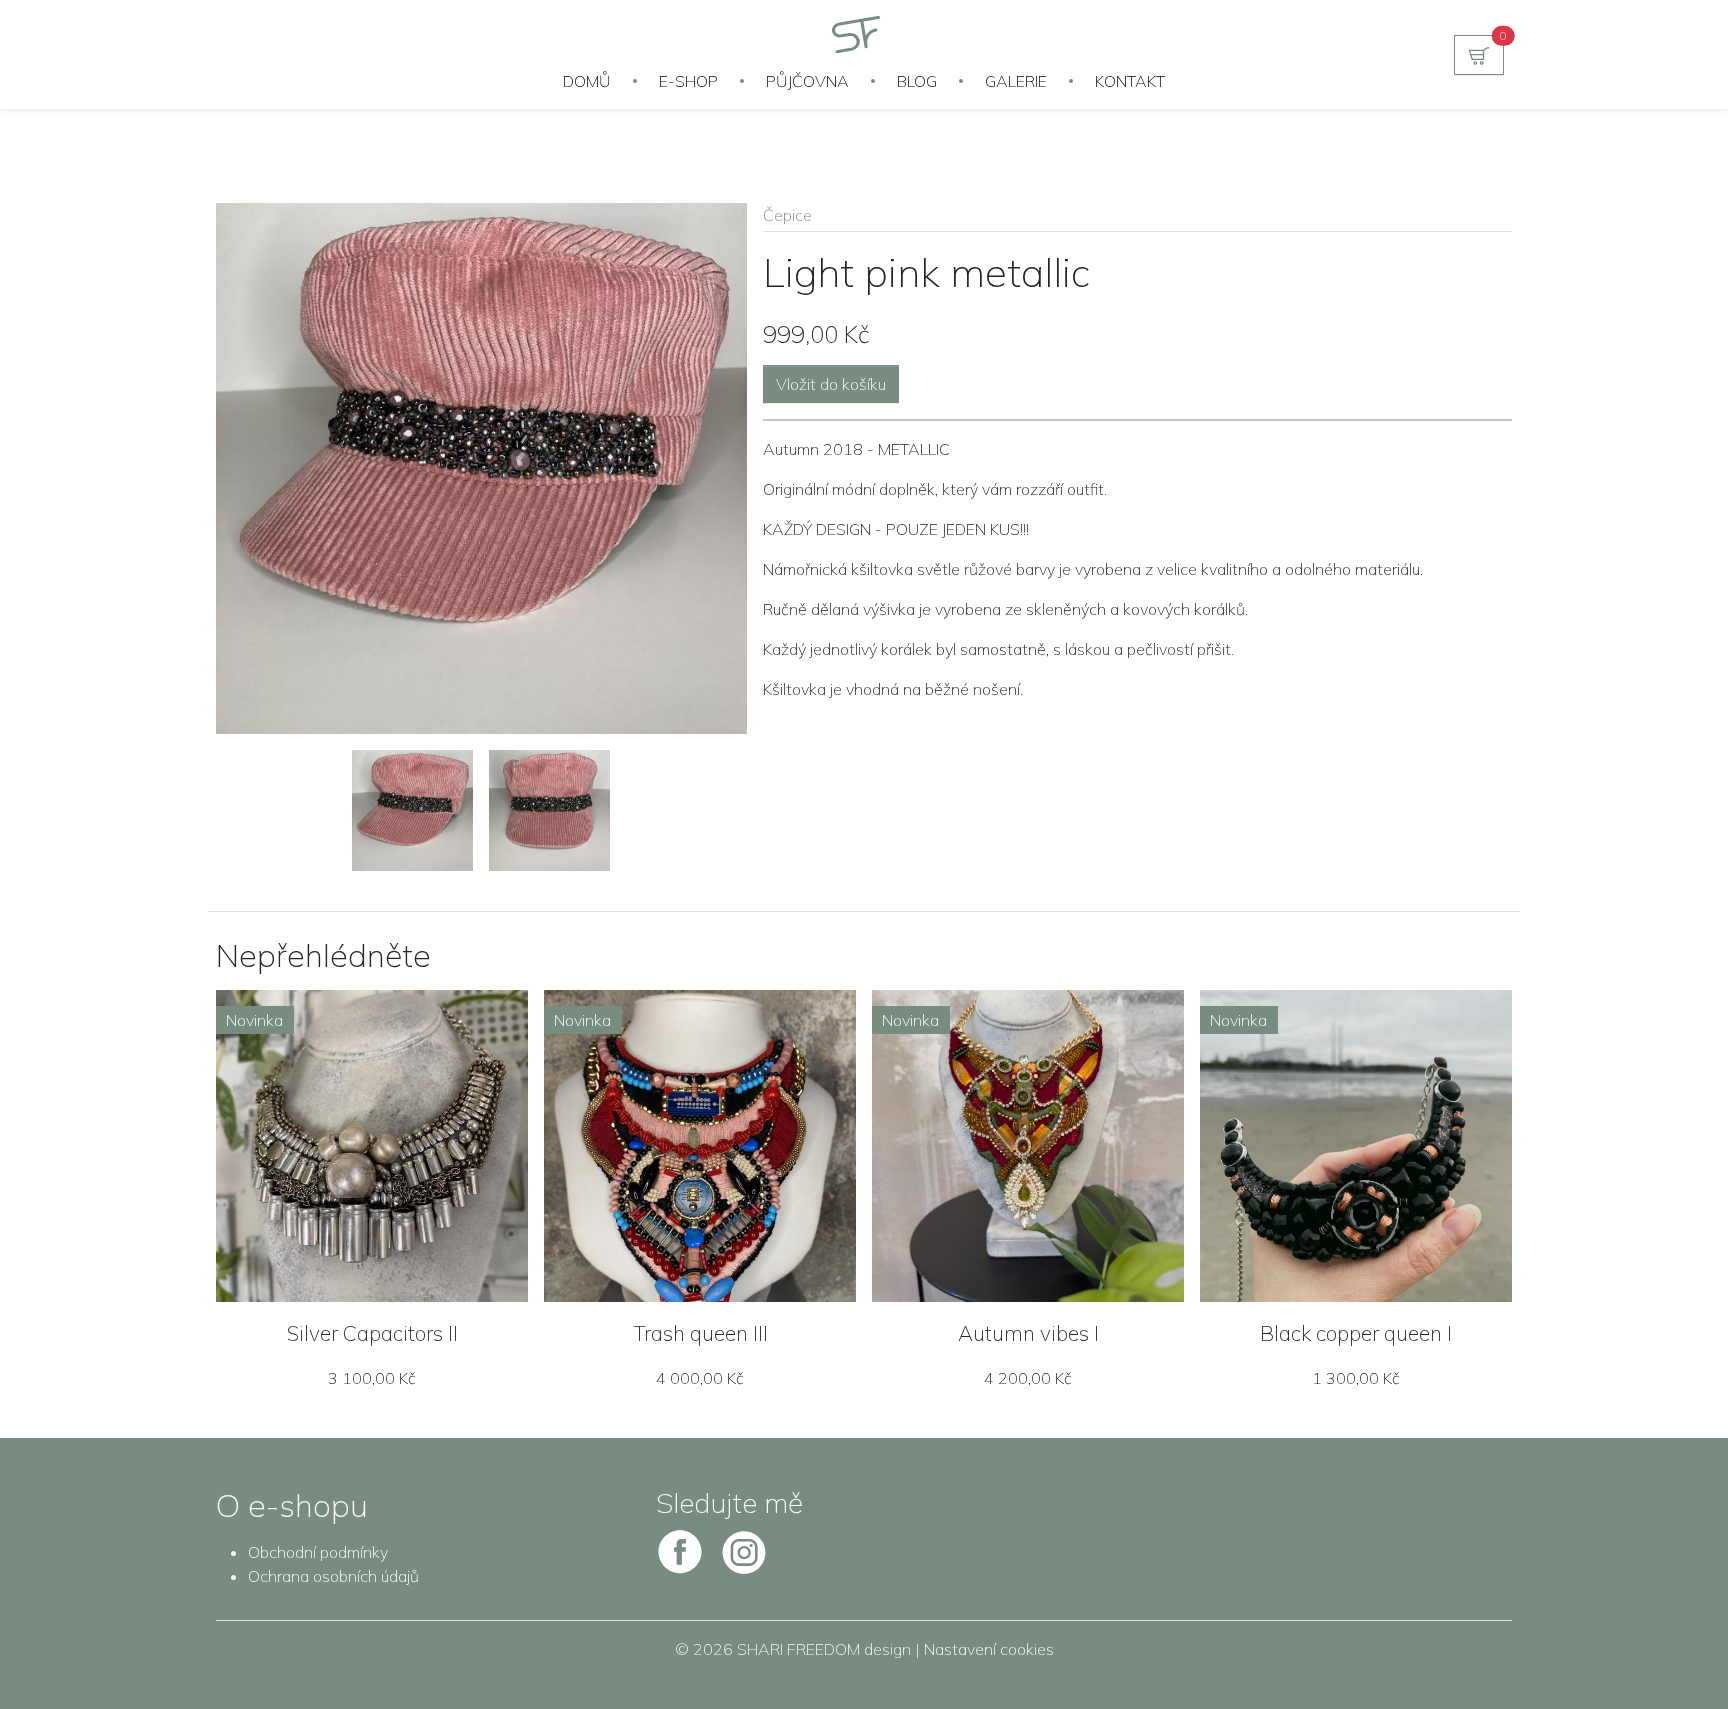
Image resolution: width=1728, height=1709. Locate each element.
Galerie (1016, 81)
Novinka (254, 1020)
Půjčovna (807, 81)
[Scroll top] (1672, 1653)
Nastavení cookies (989, 1649)
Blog (917, 81)
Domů (587, 81)
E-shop (688, 81)
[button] (1479, 55)
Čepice (787, 215)
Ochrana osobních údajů (333, 1576)
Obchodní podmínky (318, 1552)
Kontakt (1130, 81)
